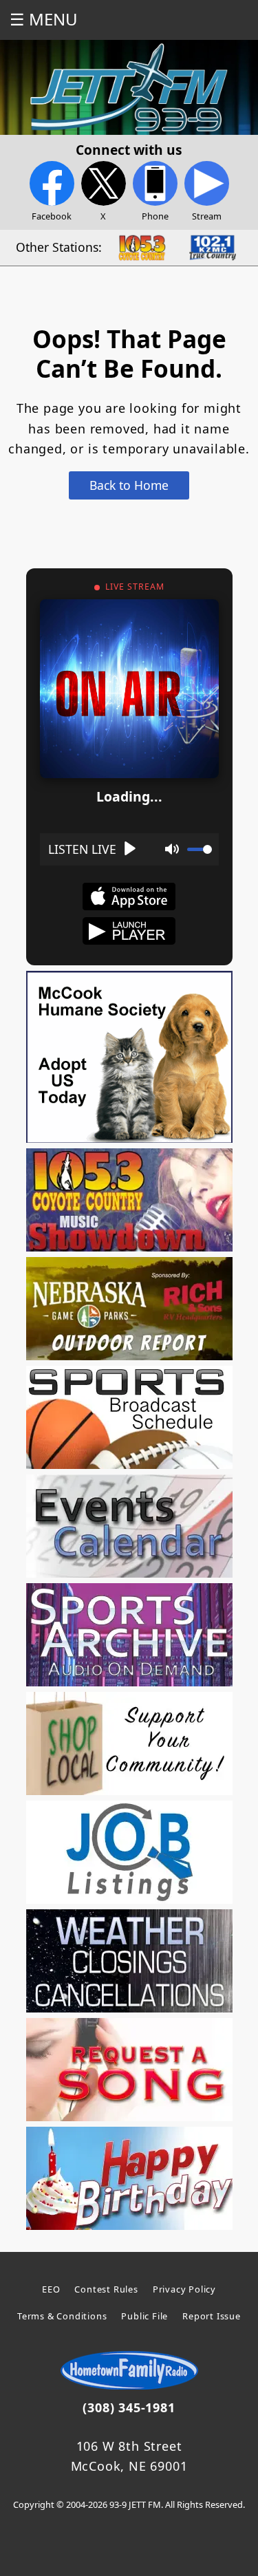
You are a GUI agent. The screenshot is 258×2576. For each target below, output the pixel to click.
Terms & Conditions (62, 2316)
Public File (144, 2316)
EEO (51, 2289)
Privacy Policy (184, 2289)
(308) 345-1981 (129, 2407)
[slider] (200, 849)
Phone (155, 216)
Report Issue (212, 2316)
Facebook (52, 216)
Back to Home (129, 485)
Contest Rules (106, 2289)
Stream (207, 216)
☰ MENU (44, 19)
